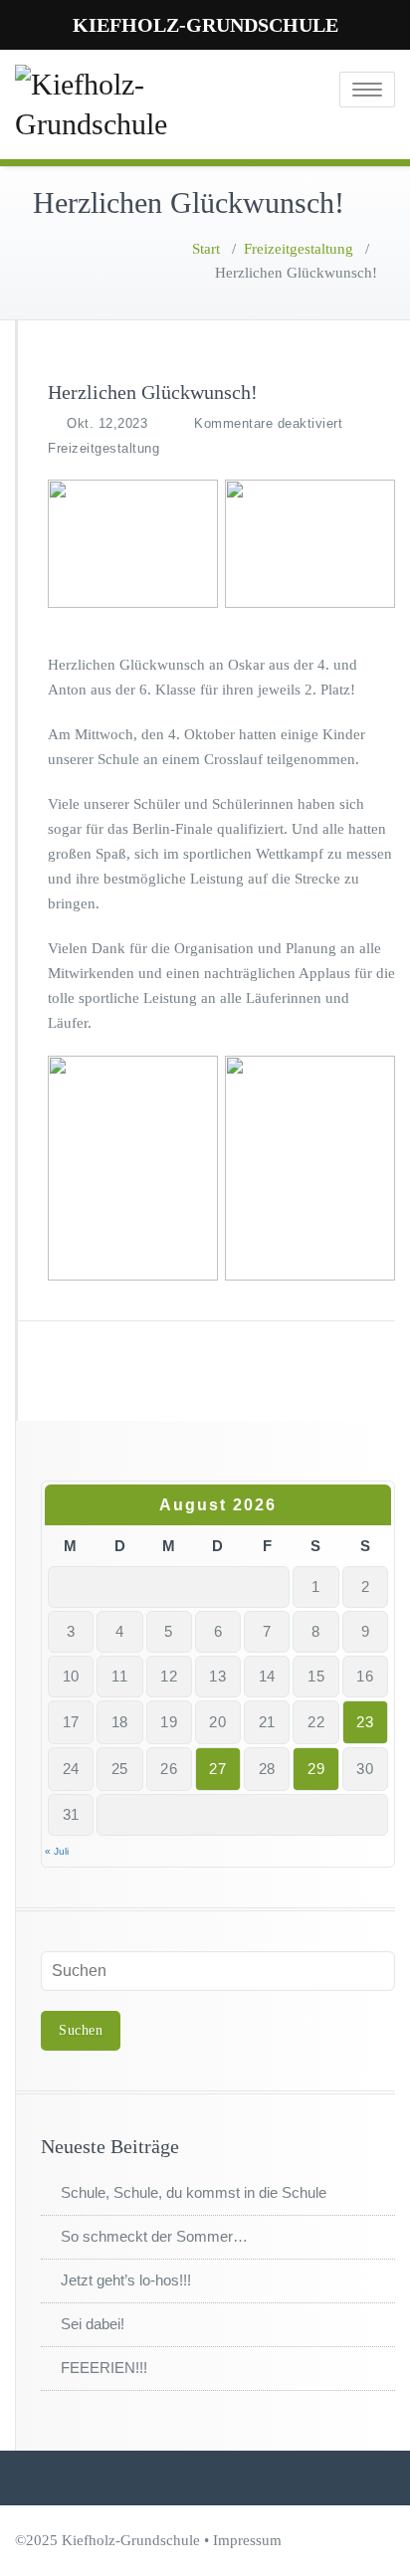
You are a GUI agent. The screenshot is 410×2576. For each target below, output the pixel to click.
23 (365, 1722)
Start (206, 249)
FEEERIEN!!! (104, 2368)
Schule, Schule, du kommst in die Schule (194, 2192)
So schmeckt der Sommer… (154, 2236)
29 (316, 1769)
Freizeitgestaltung (299, 249)
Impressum (247, 2540)
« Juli (57, 1851)
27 (217, 1769)
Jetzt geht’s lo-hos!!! (126, 2280)
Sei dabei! (93, 2324)
